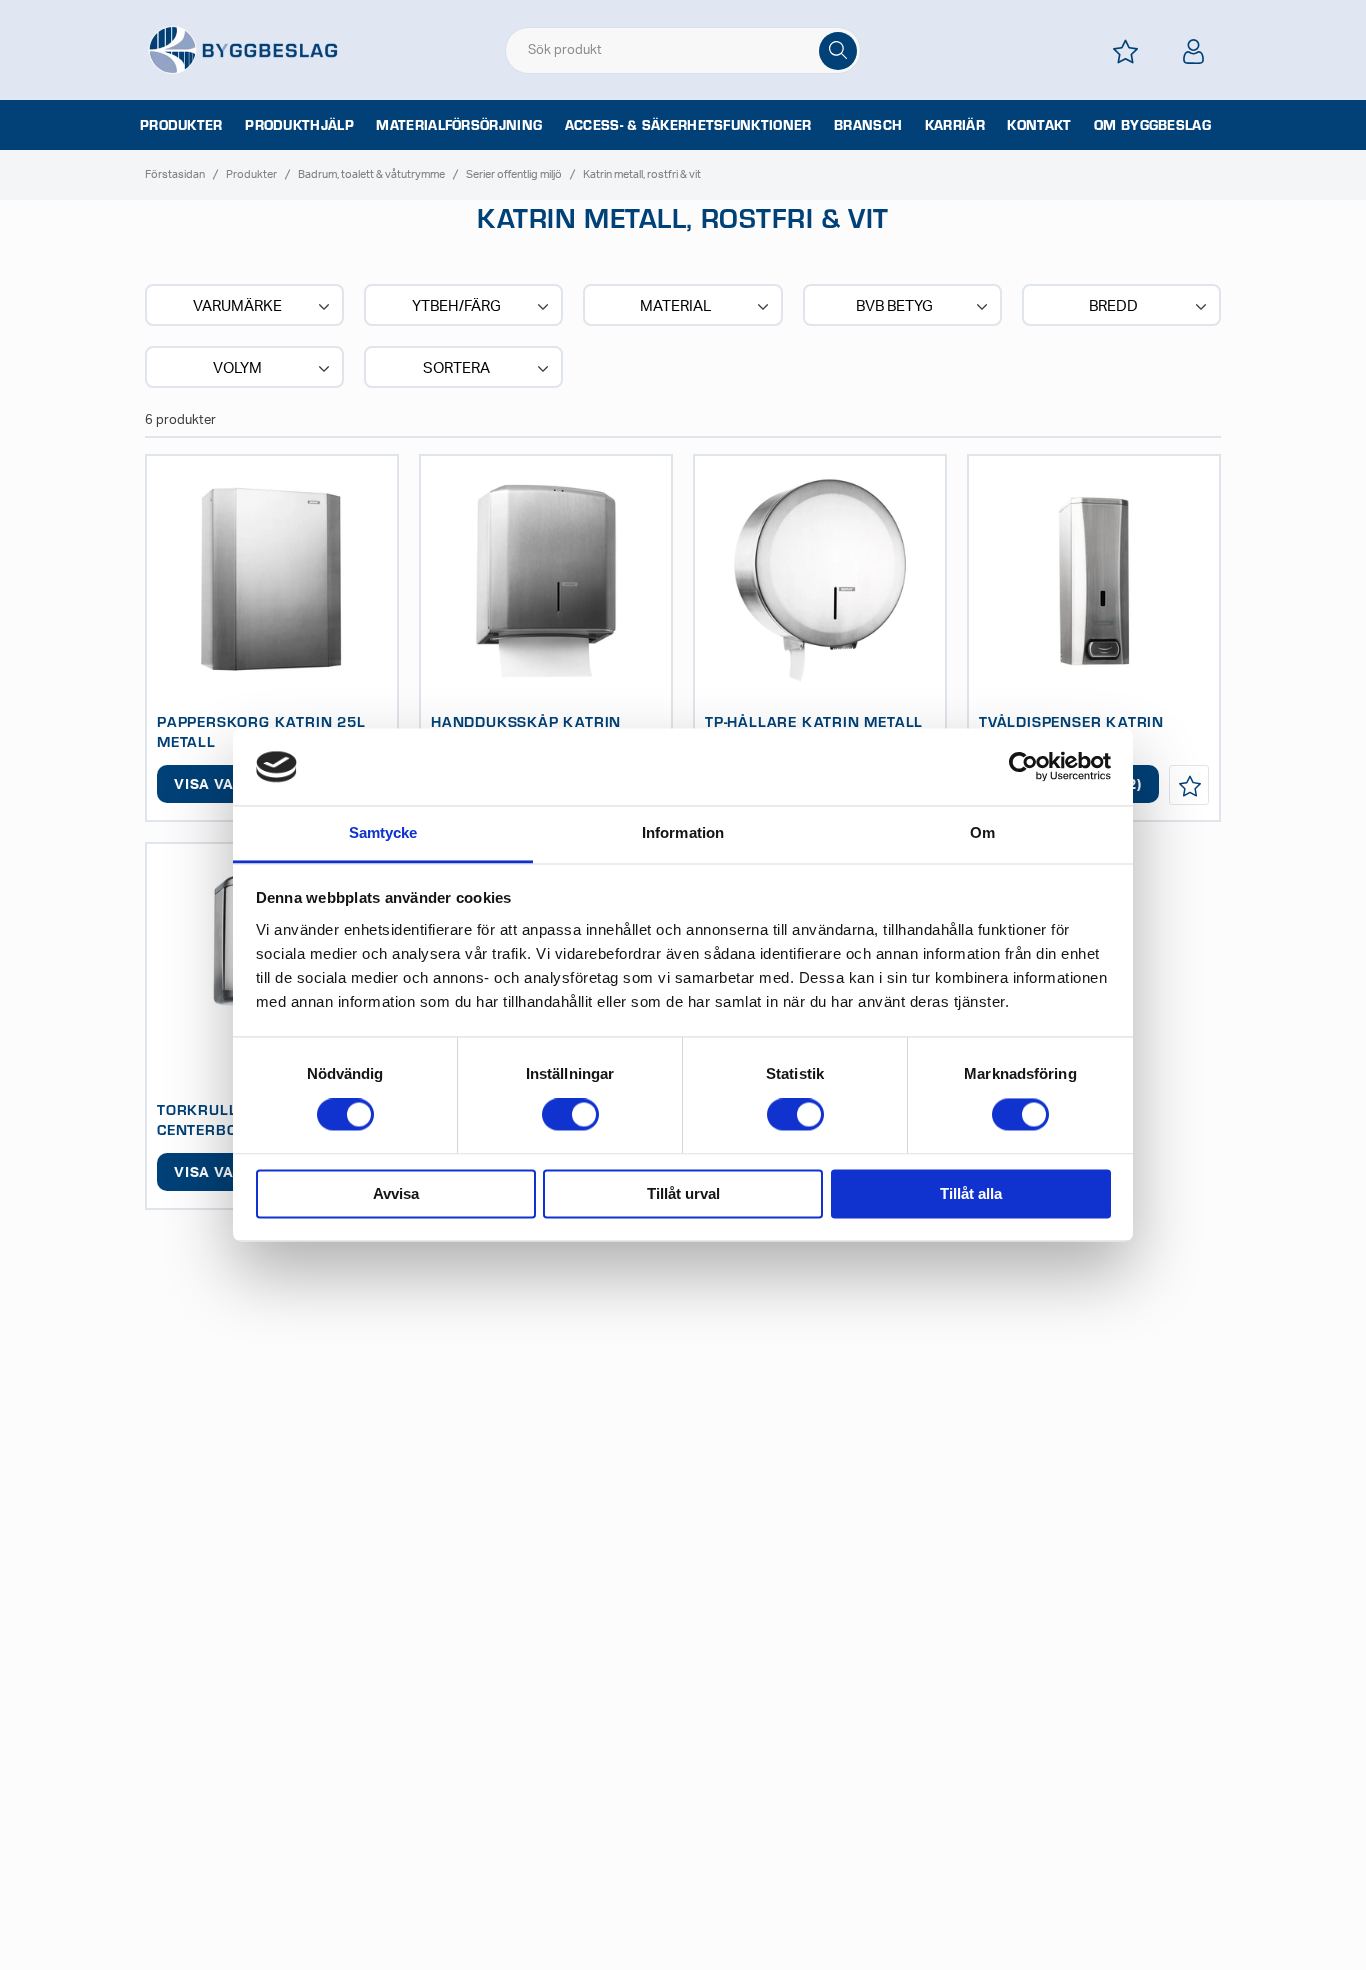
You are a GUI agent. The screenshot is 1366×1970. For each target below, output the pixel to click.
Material (675, 306)
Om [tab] (982, 832)
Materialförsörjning (459, 125)
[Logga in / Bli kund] (1193, 51)
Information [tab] (683, 832)
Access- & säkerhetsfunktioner (688, 125)
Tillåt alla (971, 1193)
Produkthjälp (299, 125)
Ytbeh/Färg (456, 306)
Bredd (1113, 306)
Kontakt (1039, 125)
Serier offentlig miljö (514, 174)
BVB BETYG (894, 306)
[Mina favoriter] (1125, 51)
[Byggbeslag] (243, 49)
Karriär (955, 125)
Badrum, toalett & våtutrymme (371, 174)
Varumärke (237, 306)
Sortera (456, 368)
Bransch (868, 125)
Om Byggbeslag (1152, 125)
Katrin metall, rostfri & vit (642, 174)
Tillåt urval (683, 1193)
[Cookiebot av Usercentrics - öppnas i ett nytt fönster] (1023, 767)
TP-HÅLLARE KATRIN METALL (814, 721)
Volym (237, 368)
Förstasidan (175, 174)
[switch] (570, 1115)
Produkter (181, 125)
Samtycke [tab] (383, 832)
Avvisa (396, 1193)
